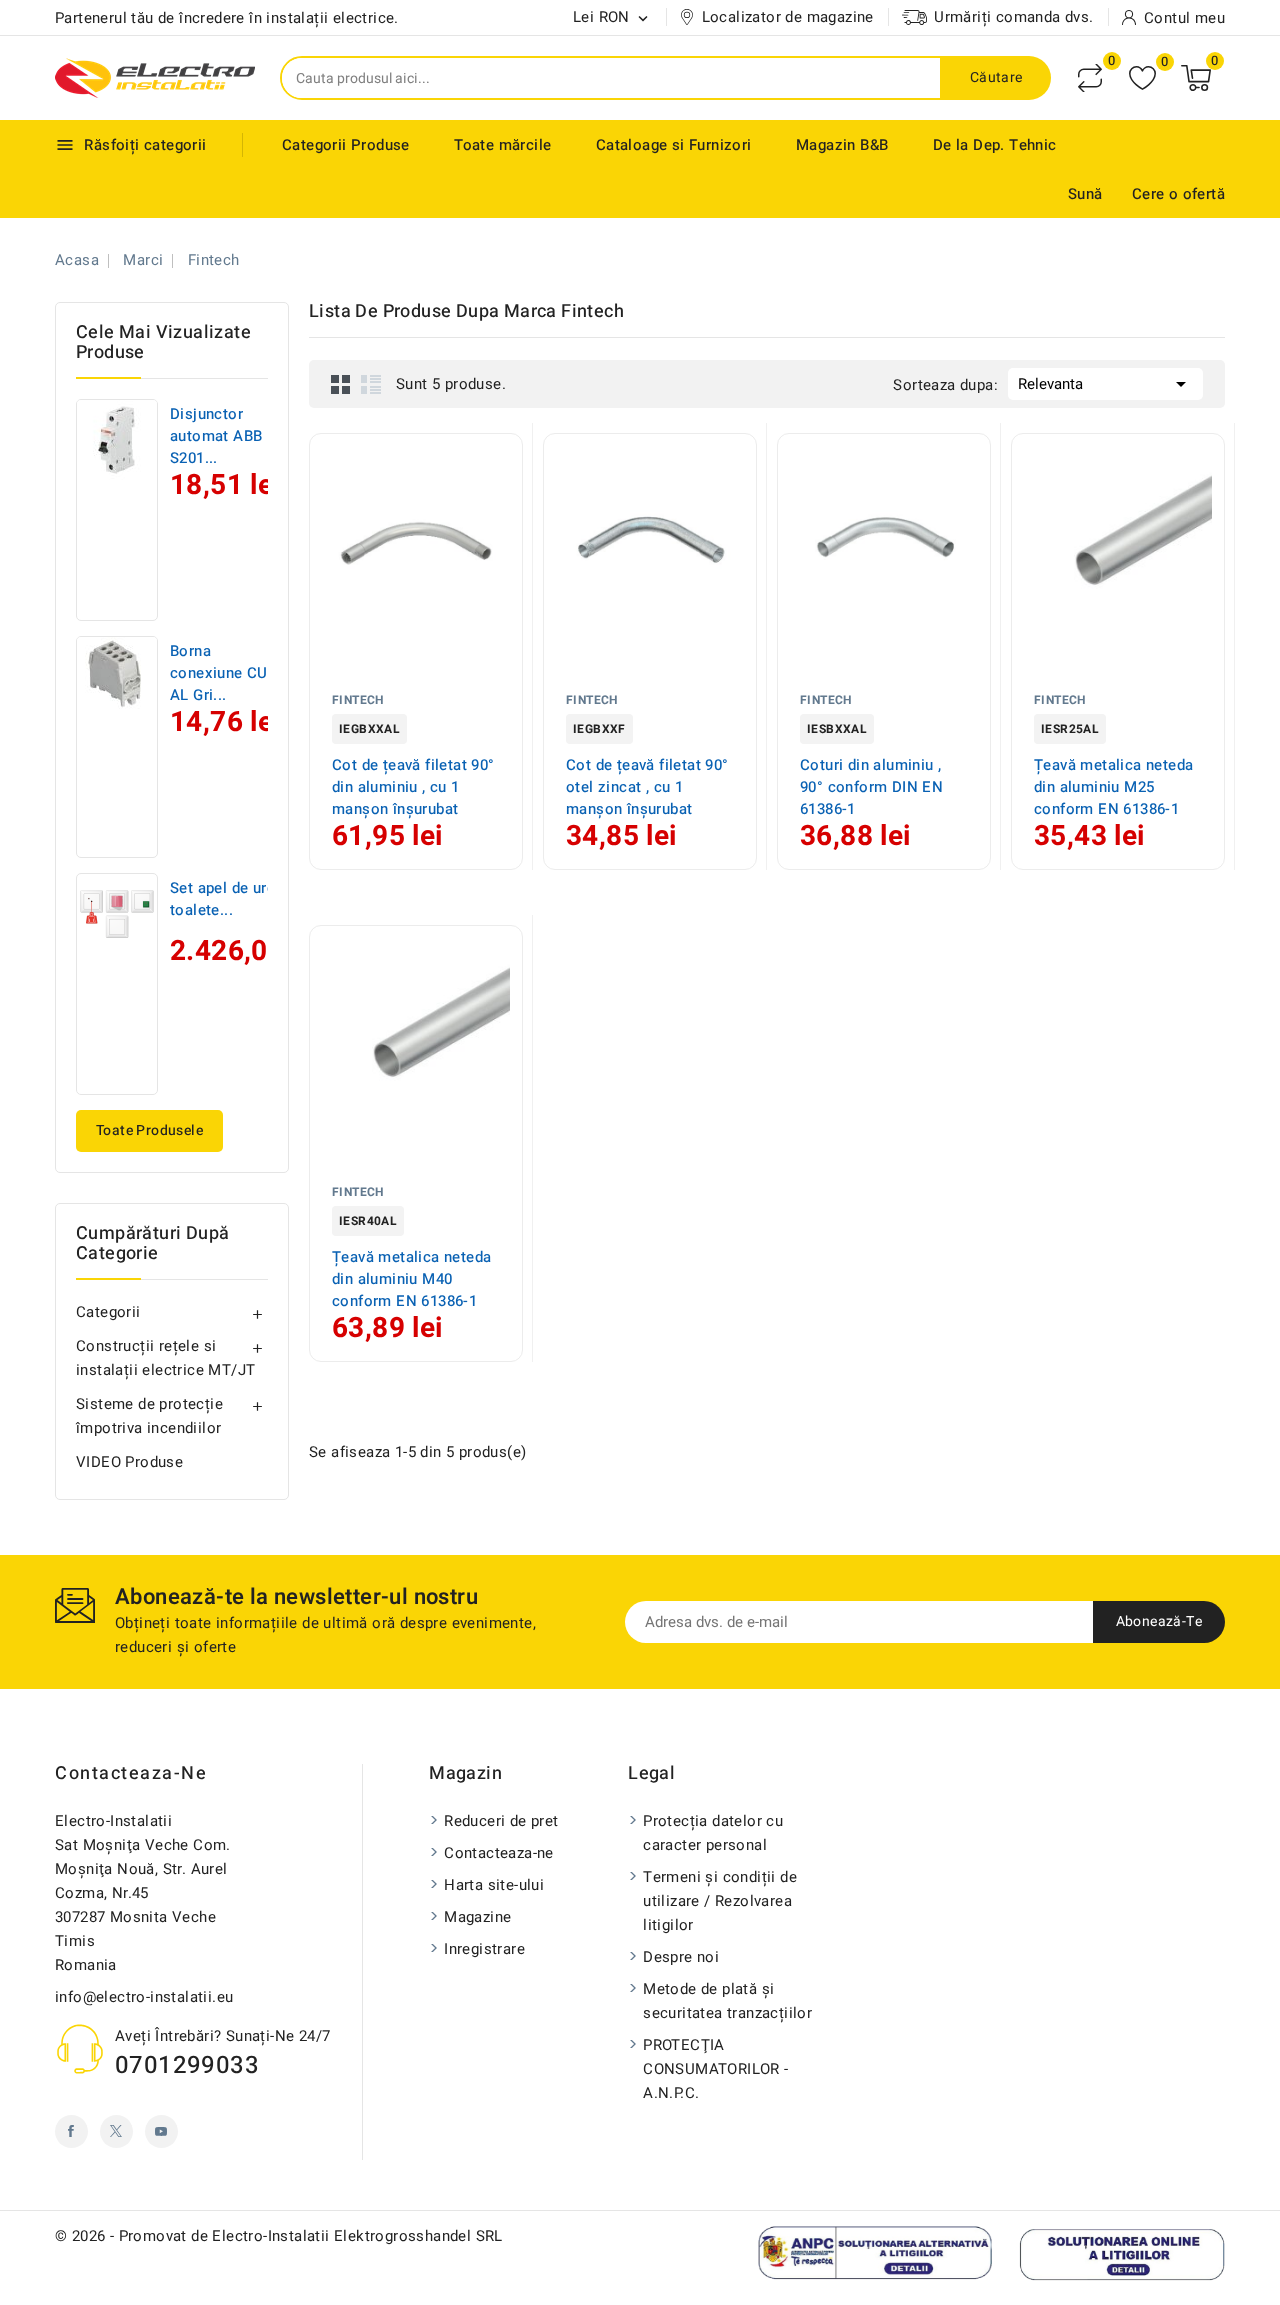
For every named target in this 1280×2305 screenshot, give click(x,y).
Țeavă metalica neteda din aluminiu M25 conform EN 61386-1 (1113, 787)
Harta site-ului (494, 1885)
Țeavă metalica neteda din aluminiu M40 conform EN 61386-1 (411, 1279)
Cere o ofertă (1178, 194)
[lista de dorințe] (1142, 78)
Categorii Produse (346, 145)
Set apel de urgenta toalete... (238, 899)
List (371, 384)
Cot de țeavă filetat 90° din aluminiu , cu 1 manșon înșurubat (413, 787)
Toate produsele (149, 1130)
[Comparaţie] (1090, 78)
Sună (1085, 194)
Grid (341, 384)
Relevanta (1105, 384)
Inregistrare (484, 1949)
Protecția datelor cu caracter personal (713, 1833)
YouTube (161, 2131)
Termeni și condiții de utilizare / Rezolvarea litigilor (720, 1901)
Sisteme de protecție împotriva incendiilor (149, 1416)
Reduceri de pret (501, 1821)
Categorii (108, 1312)
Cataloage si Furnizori (674, 145)
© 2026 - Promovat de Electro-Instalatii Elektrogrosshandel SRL (279, 2236)
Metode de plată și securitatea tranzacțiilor (727, 2001)
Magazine (477, 1917)
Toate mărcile (502, 145)
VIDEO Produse (129, 1462)
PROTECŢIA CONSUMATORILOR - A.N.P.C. (715, 2069)
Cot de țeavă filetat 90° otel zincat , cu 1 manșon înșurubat (647, 787)
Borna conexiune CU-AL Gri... (221, 673)
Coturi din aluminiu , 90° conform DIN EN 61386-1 (871, 787)
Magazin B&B (842, 145)
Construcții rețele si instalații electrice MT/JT (165, 1358)
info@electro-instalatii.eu (144, 1997)
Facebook (71, 2131)
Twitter (116, 2131)
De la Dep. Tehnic (995, 145)
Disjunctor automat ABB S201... (216, 436)
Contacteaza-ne (131, 1773)
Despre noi (681, 1957)
